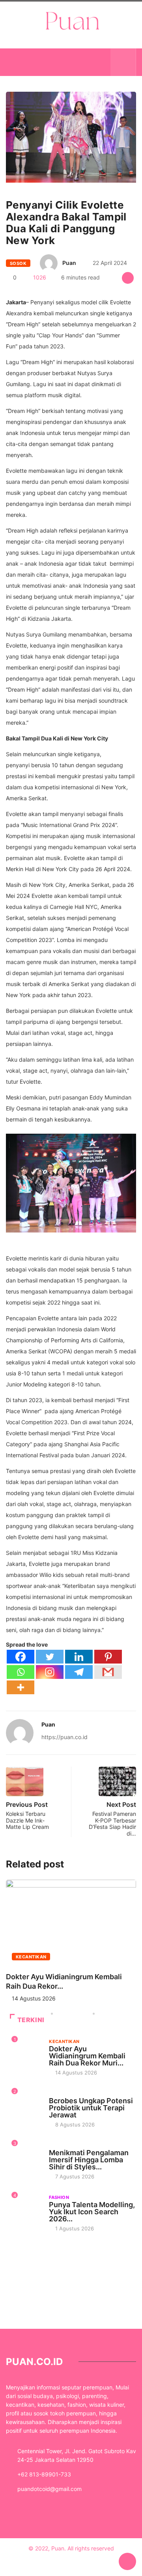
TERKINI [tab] (31, 2020)
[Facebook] (21, 1657)
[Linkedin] (79, 1657)
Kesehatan (63, 2093)
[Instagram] (50, 1672)
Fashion (59, 2197)
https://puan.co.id (64, 1737)
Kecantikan (31, 1957)
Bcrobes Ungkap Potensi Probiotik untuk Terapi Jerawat (91, 2108)
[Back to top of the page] (127, 2562)
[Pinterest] (108, 1657)
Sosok (18, 263)
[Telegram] (79, 1672)
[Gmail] (108, 1672)
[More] (21, 1687)
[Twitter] (50, 1657)
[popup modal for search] (123, 62)
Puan (69, 263)
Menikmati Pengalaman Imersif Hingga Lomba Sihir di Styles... (89, 2160)
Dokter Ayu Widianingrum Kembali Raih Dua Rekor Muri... (87, 2056)
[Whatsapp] (21, 1672)
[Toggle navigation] (19, 62)
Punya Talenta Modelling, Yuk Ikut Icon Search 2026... (92, 2212)
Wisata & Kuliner (70, 2145)
